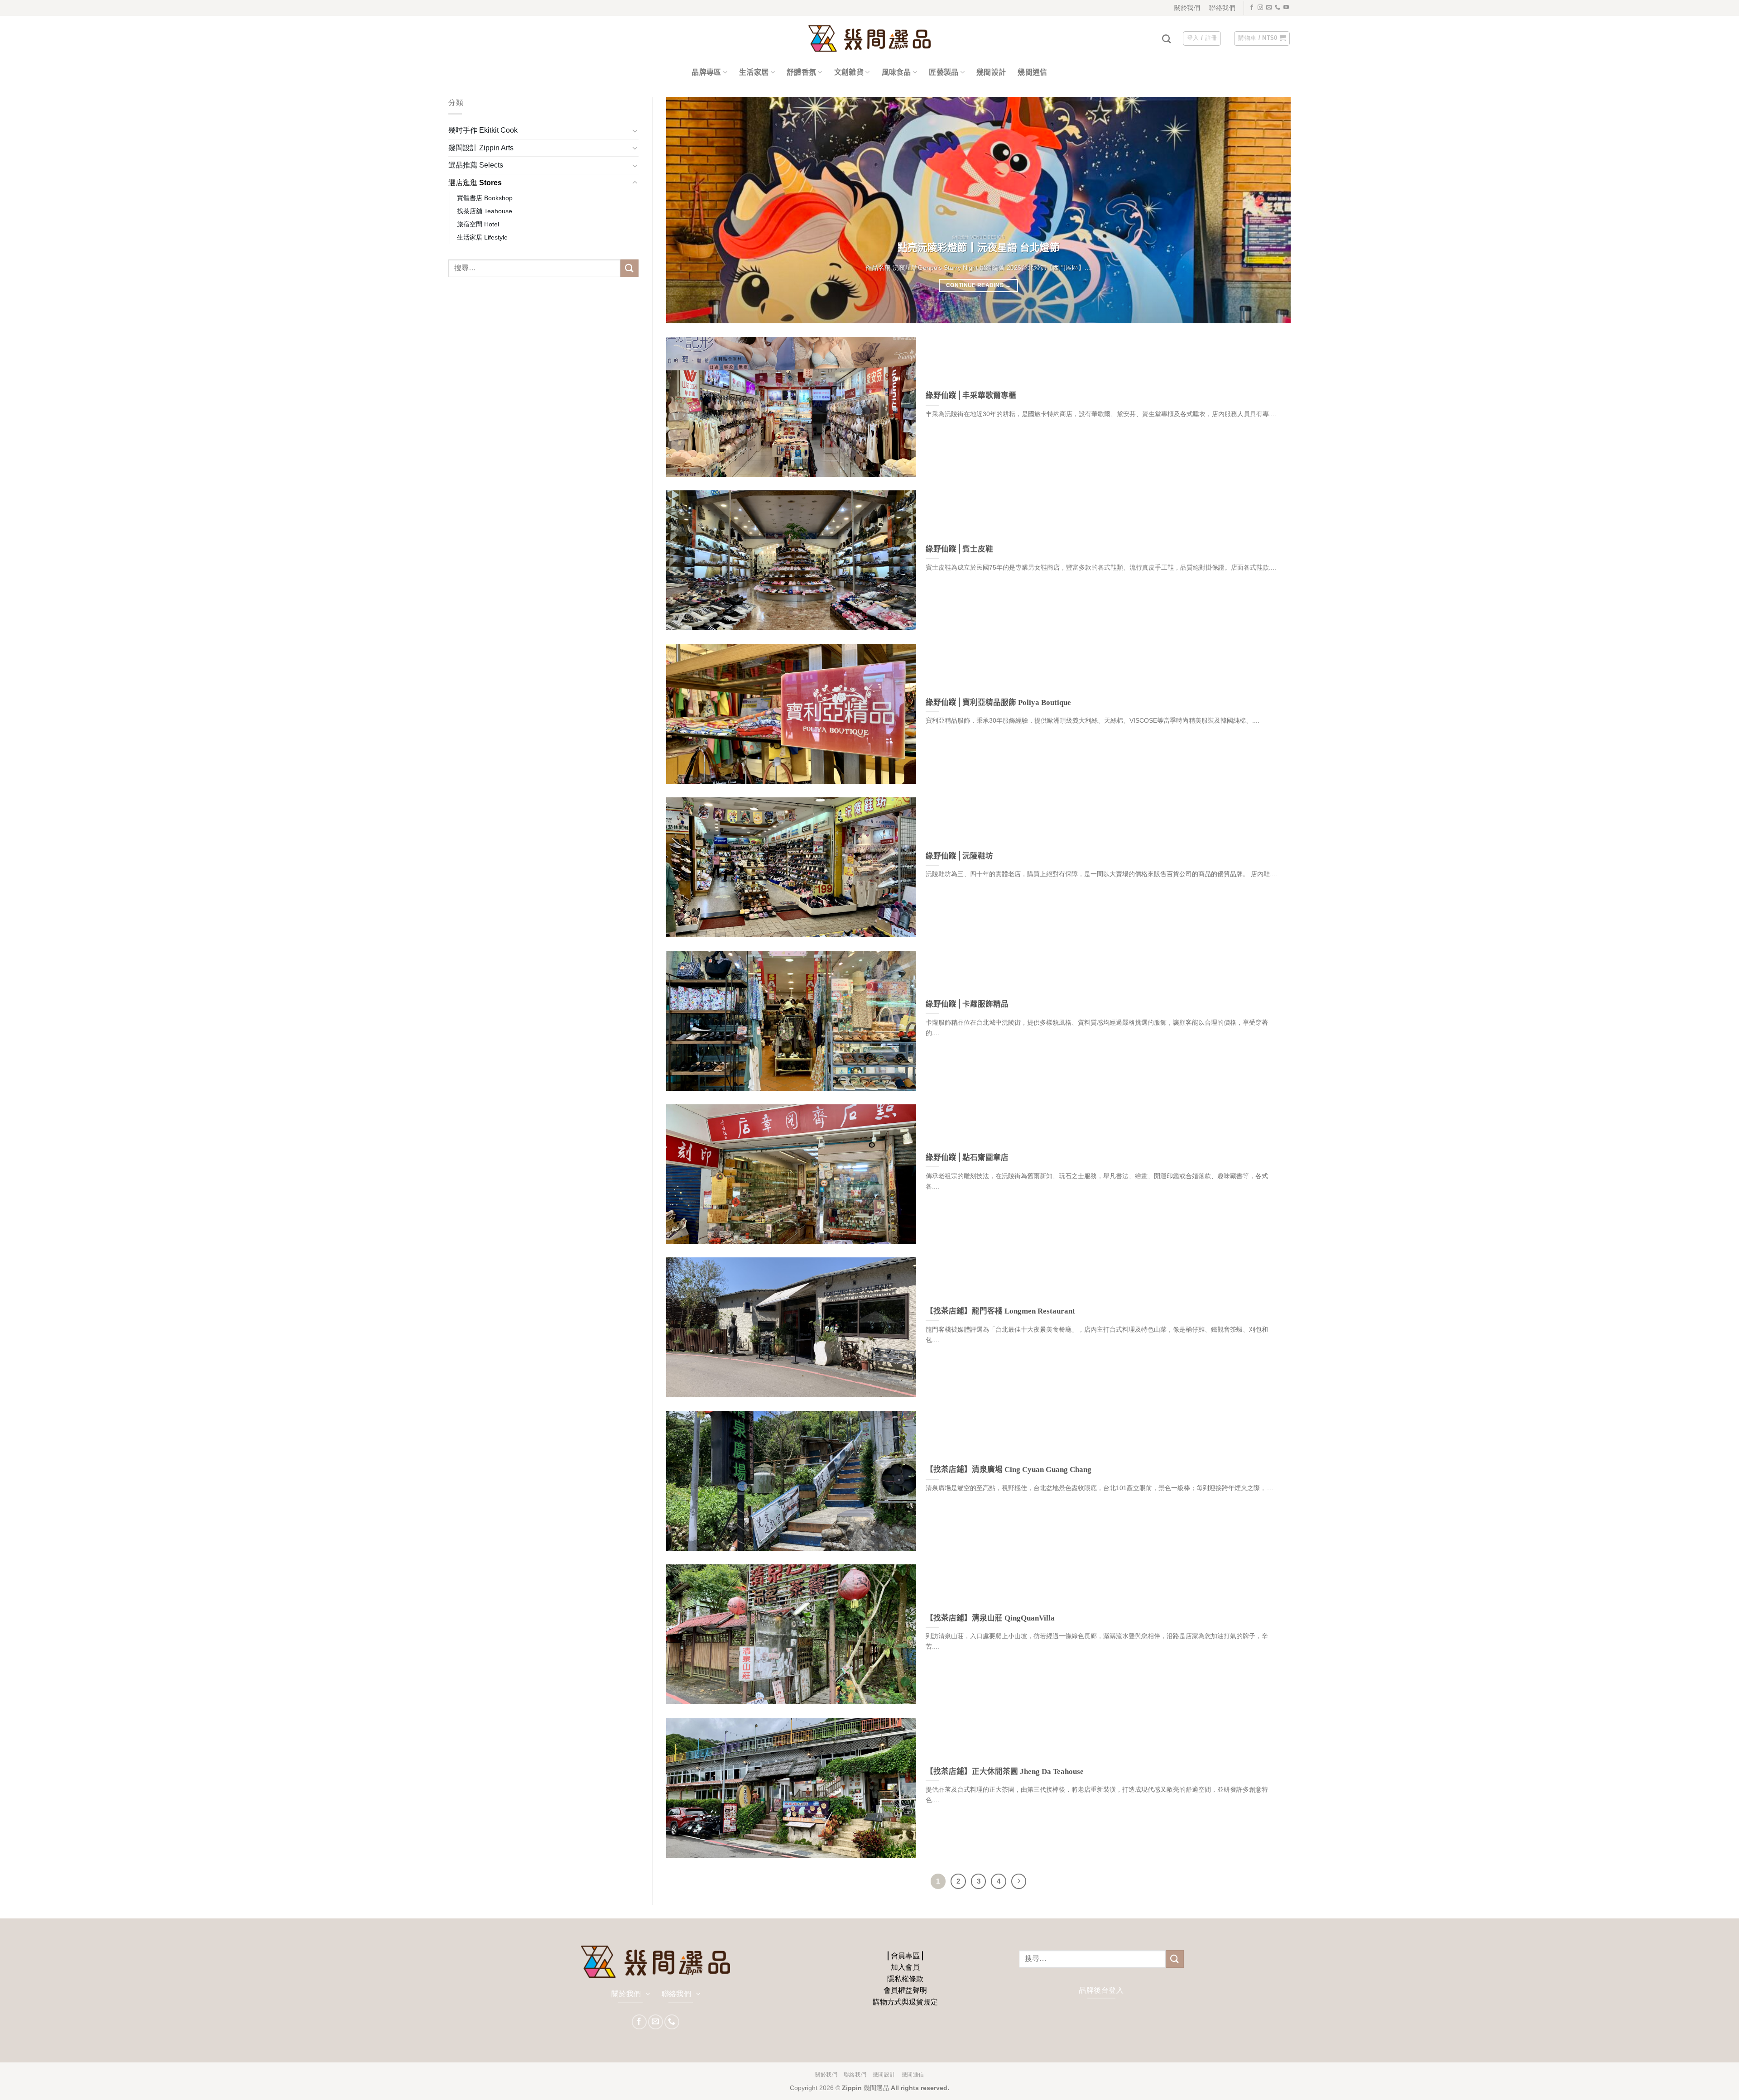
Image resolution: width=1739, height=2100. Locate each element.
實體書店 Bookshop (485, 198)
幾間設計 (991, 72)
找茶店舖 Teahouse (485, 211)
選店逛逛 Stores (475, 183)
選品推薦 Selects (476, 165)
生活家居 (754, 72)
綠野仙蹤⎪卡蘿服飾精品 (967, 1004)
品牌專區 (706, 72)
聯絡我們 (855, 2075)
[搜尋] (1166, 39)
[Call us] (1278, 8)
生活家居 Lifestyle (482, 237)
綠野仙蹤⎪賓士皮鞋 (959, 549)
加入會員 (905, 1967)
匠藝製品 (944, 72)
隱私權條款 (905, 1979)
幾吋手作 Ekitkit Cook (483, 130)
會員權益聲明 (905, 1990)
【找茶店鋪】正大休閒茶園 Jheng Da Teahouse (1005, 1772)
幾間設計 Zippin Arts (481, 148)
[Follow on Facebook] (1252, 8)
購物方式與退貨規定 (905, 2002)
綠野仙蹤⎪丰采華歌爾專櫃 (971, 396)
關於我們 (826, 2075)
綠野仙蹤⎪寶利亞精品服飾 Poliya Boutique (998, 702)
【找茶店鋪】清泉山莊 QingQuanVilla (990, 1618)
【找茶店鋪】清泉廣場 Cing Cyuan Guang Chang (1009, 1470)
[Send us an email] (1269, 8)
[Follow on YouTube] (1286, 8)
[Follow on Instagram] (1260, 8)
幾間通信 (1032, 72)
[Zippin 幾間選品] (869, 39)
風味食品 (896, 72)
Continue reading (978, 285)
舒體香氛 (801, 72)
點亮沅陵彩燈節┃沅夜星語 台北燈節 (979, 248)
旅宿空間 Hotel (478, 224)
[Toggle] (635, 130)
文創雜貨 (849, 72)
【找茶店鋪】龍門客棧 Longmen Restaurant (1000, 1311)
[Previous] (690, 210)
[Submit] (629, 268)
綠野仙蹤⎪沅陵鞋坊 (959, 856)
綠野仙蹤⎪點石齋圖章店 (967, 1158)
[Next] (1267, 210)
